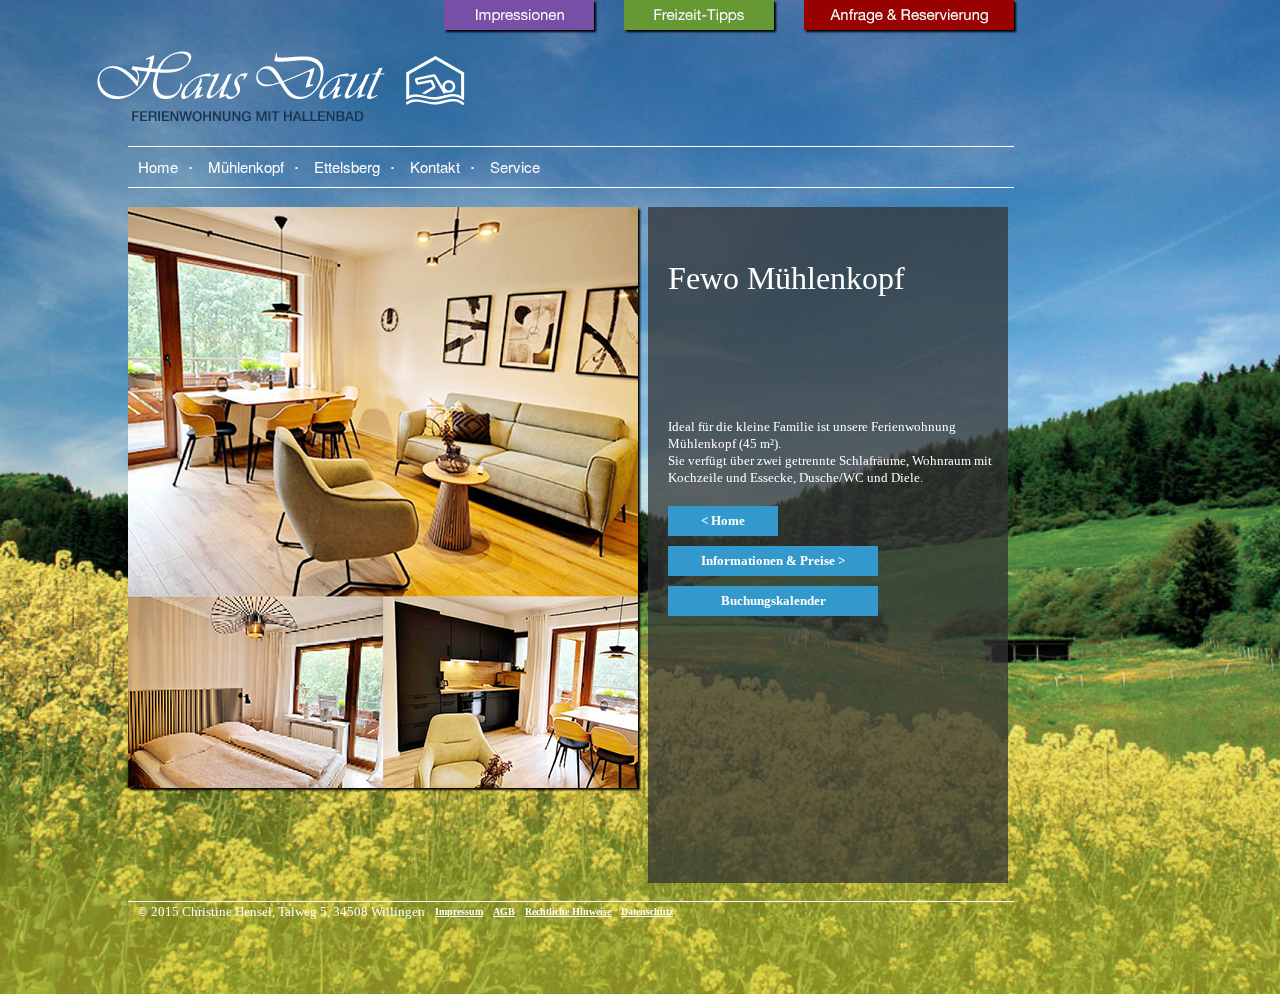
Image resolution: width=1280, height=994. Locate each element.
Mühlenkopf (246, 166)
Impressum (459, 911)
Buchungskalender (773, 600)
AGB (504, 911)
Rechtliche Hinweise (568, 911)
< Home (723, 520)
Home (158, 166)
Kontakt (435, 166)
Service (515, 166)
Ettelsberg (347, 166)
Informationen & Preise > (773, 560)
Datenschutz (647, 911)
